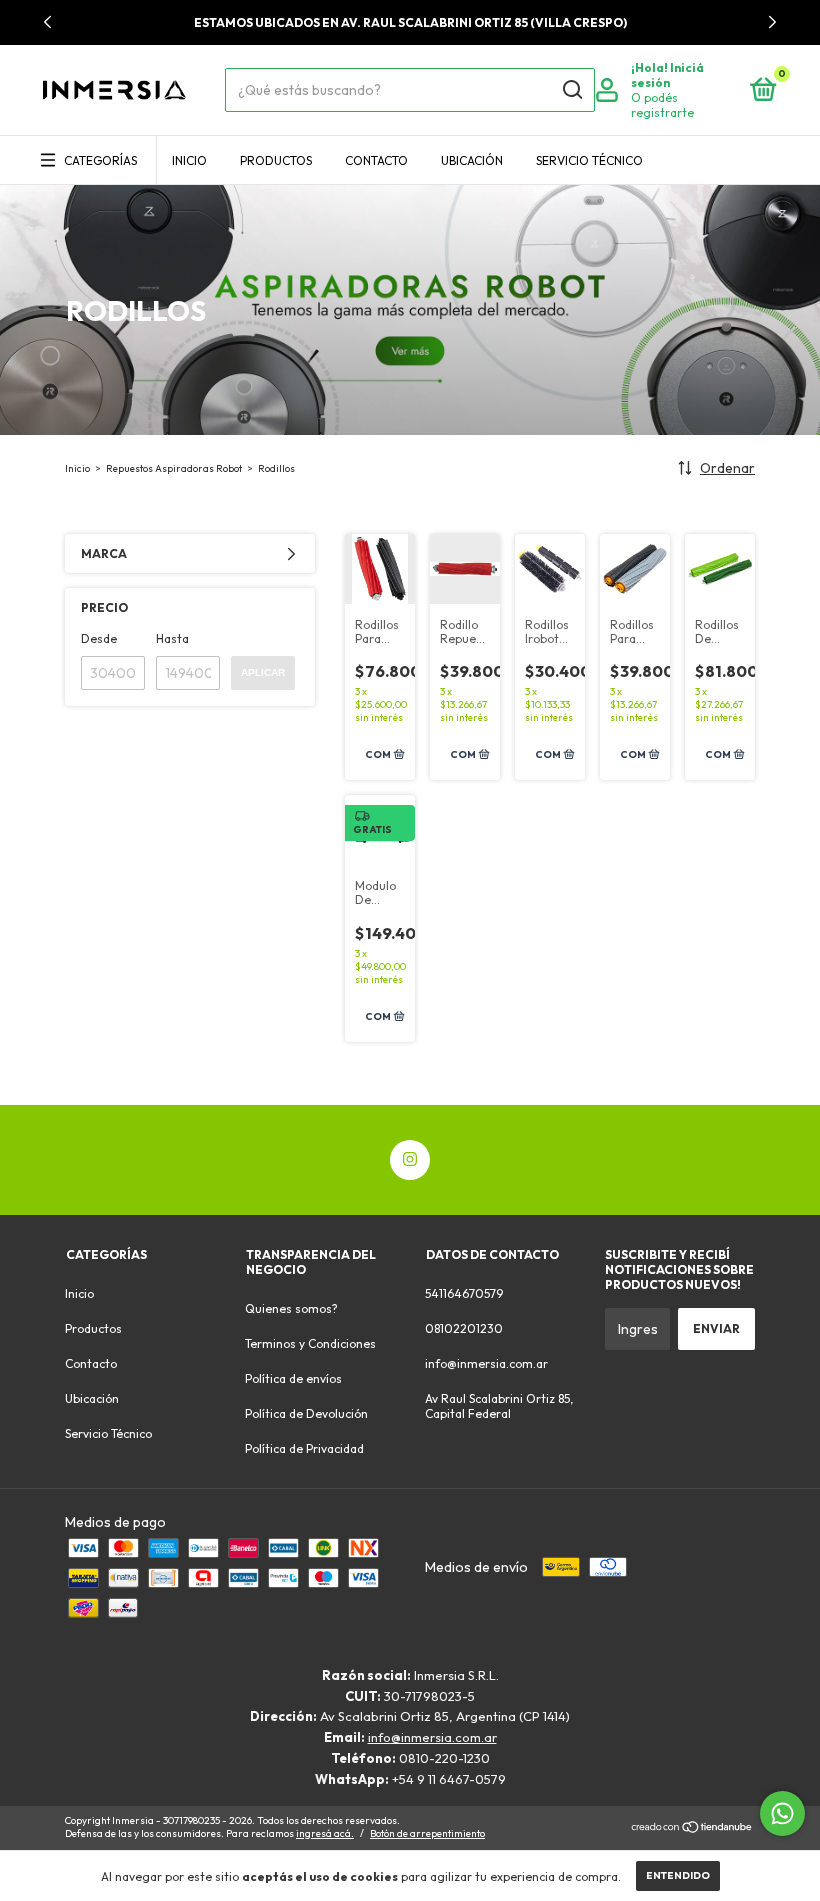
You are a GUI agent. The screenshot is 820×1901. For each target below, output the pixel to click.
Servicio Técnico (589, 160)
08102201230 (464, 1328)
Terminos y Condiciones (310, 1343)
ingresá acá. (325, 1833)
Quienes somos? (291, 1308)
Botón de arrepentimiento (427, 1833)
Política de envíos (293, 1378)
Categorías (100, 160)
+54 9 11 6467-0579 (449, 1779)
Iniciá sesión (667, 75)
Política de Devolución (306, 1413)
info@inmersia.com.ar (486, 1363)
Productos (276, 160)
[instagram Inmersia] (410, 1160)
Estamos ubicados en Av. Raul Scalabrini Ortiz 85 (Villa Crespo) (410, 22)
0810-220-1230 (444, 1758)
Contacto (376, 160)
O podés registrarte (662, 105)
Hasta (172, 638)
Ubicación (472, 160)
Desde (99, 638)
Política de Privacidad (304, 1448)
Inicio (189, 160)
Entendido (678, 1875)
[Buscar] (571, 90)
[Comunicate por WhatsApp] (782, 1813)
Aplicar (263, 672)
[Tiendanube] (692, 1829)
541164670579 (464, 1293)
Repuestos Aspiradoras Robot (174, 468)
